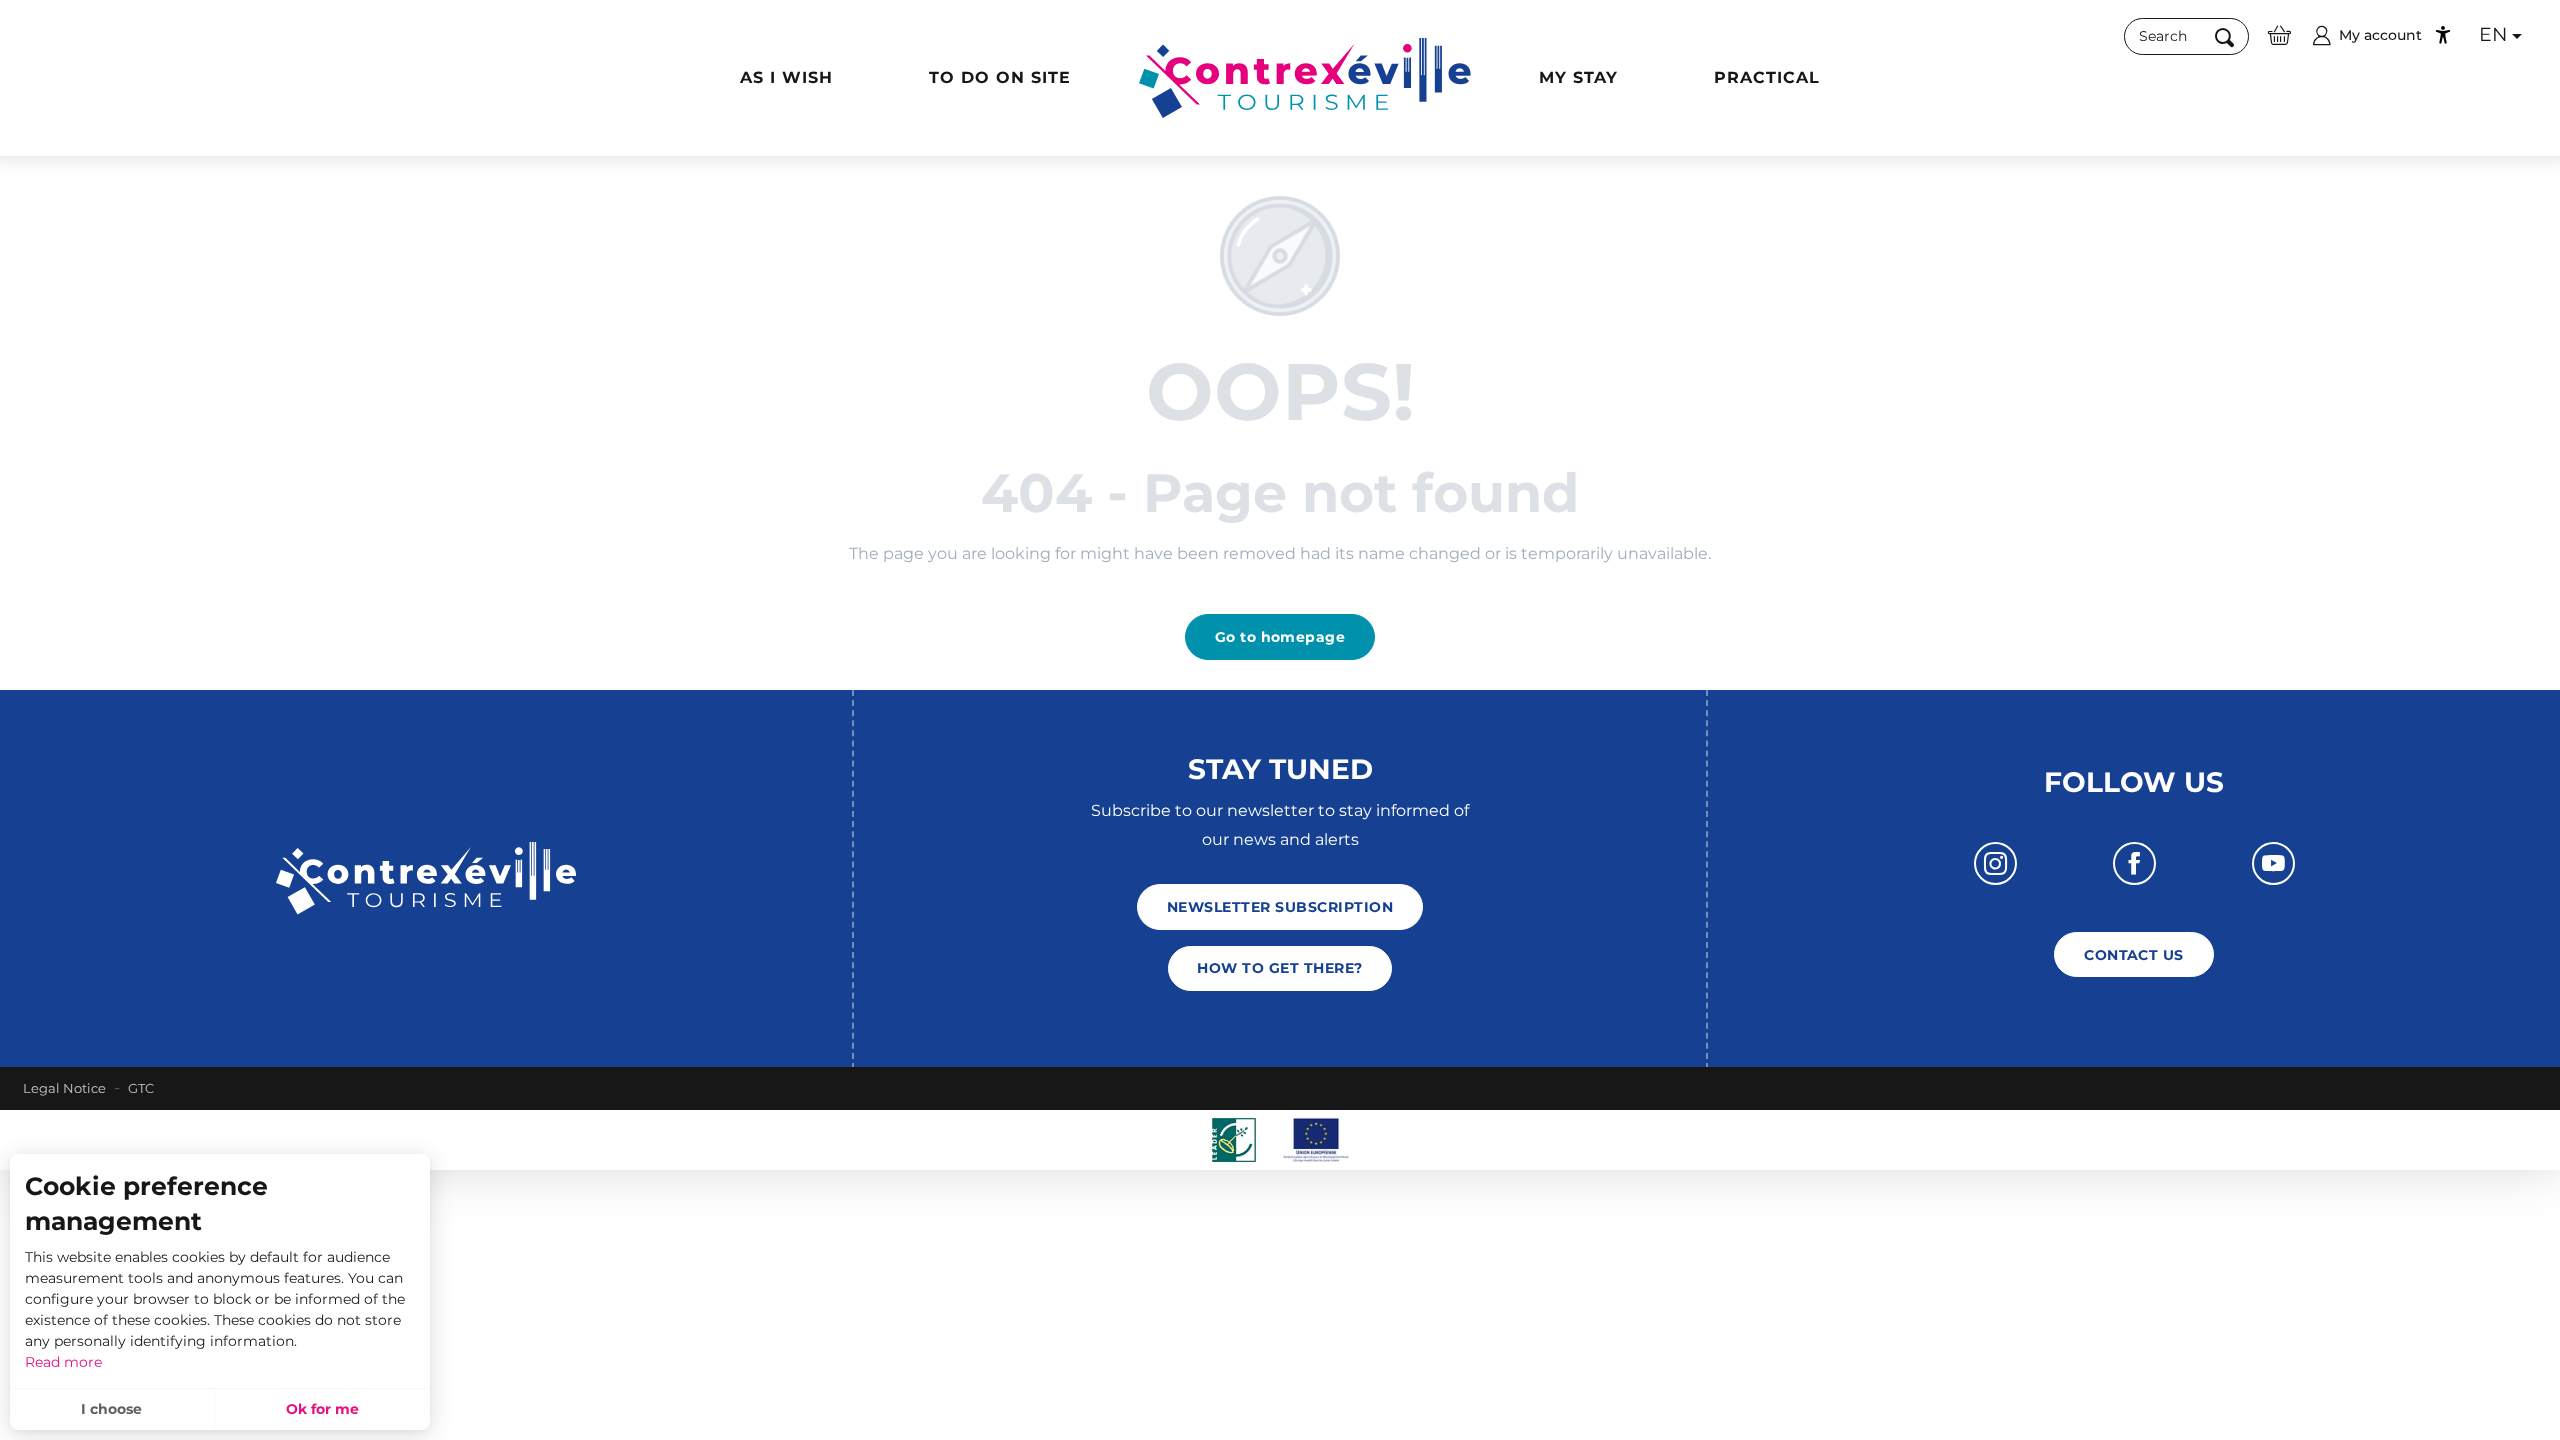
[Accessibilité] (2443, 35)
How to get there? (1279, 968)
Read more (63, 1362)
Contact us (2134, 955)
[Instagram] (1995, 863)
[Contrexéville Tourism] (1305, 78)
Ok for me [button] (322, 1409)
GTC (141, 1088)
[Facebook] (2134, 863)
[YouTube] (2273, 863)
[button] (2186, 37)
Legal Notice (64, 1088)
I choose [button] (111, 1409)
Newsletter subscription (1280, 907)
